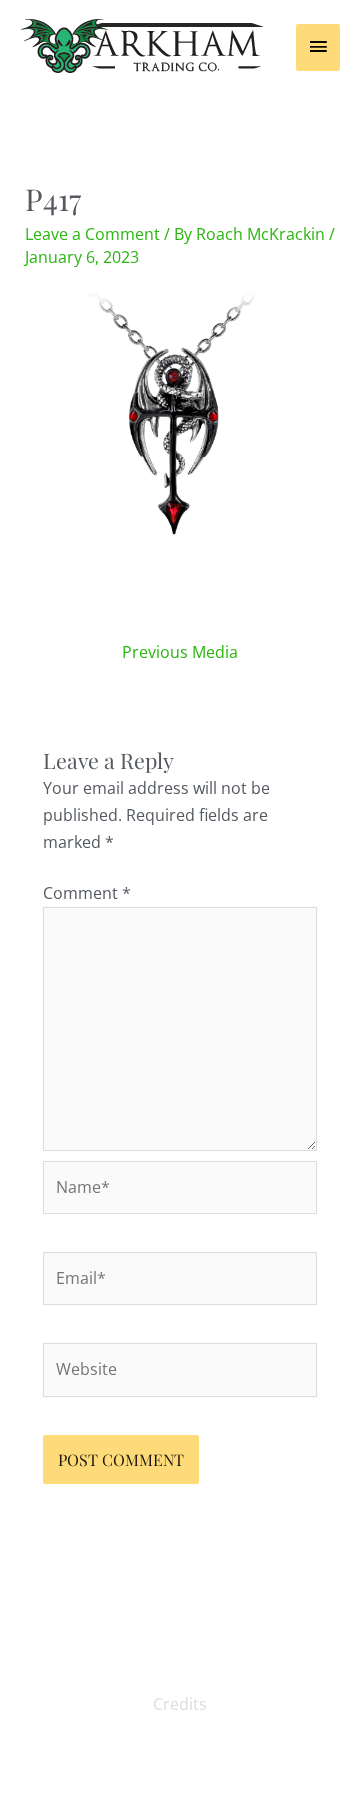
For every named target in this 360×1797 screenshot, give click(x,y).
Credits (180, 1704)
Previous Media (180, 652)
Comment (87, 893)
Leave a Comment (92, 234)
